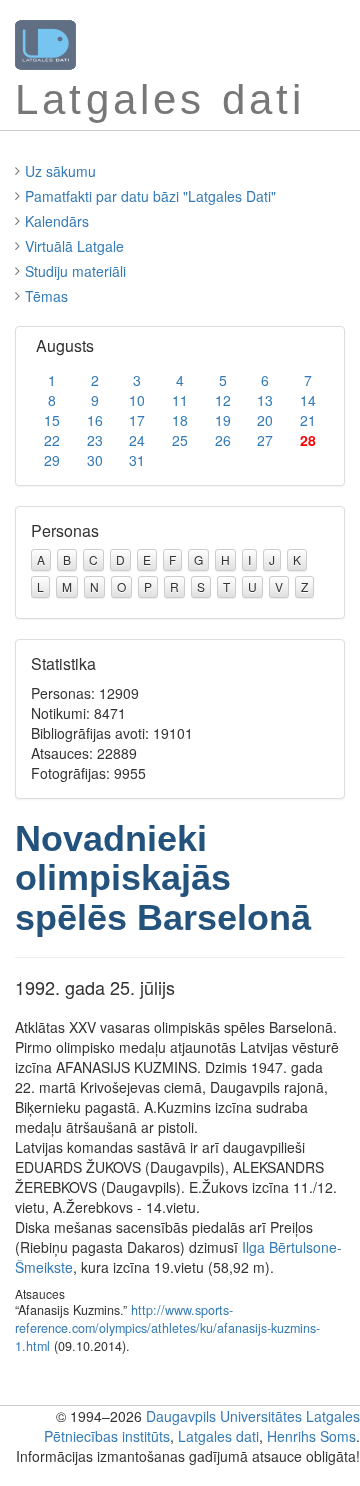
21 (308, 420)
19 (223, 420)
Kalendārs (57, 221)
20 (265, 420)
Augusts (65, 345)
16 (95, 420)
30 (95, 460)
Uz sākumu (60, 171)
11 (180, 400)
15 (52, 420)
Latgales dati (218, 1436)
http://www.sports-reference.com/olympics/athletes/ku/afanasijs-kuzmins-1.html (167, 1328)
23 (95, 440)
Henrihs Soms (311, 1436)
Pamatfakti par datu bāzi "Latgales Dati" (150, 196)
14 (308, 400)
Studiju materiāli (75, 271)
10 (137, 400)
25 (180, 440)
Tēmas (46, 296)
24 (137, 440)
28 (308, 440)
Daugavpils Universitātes (224, 1416)
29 (52, 460)
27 (265, 440)
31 (137, 460)
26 (223, 440)
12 (223, 400)
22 (52, 440)
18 (180, 420)
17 (137, 420)
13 (265, 400)
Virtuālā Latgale (74, 246)
